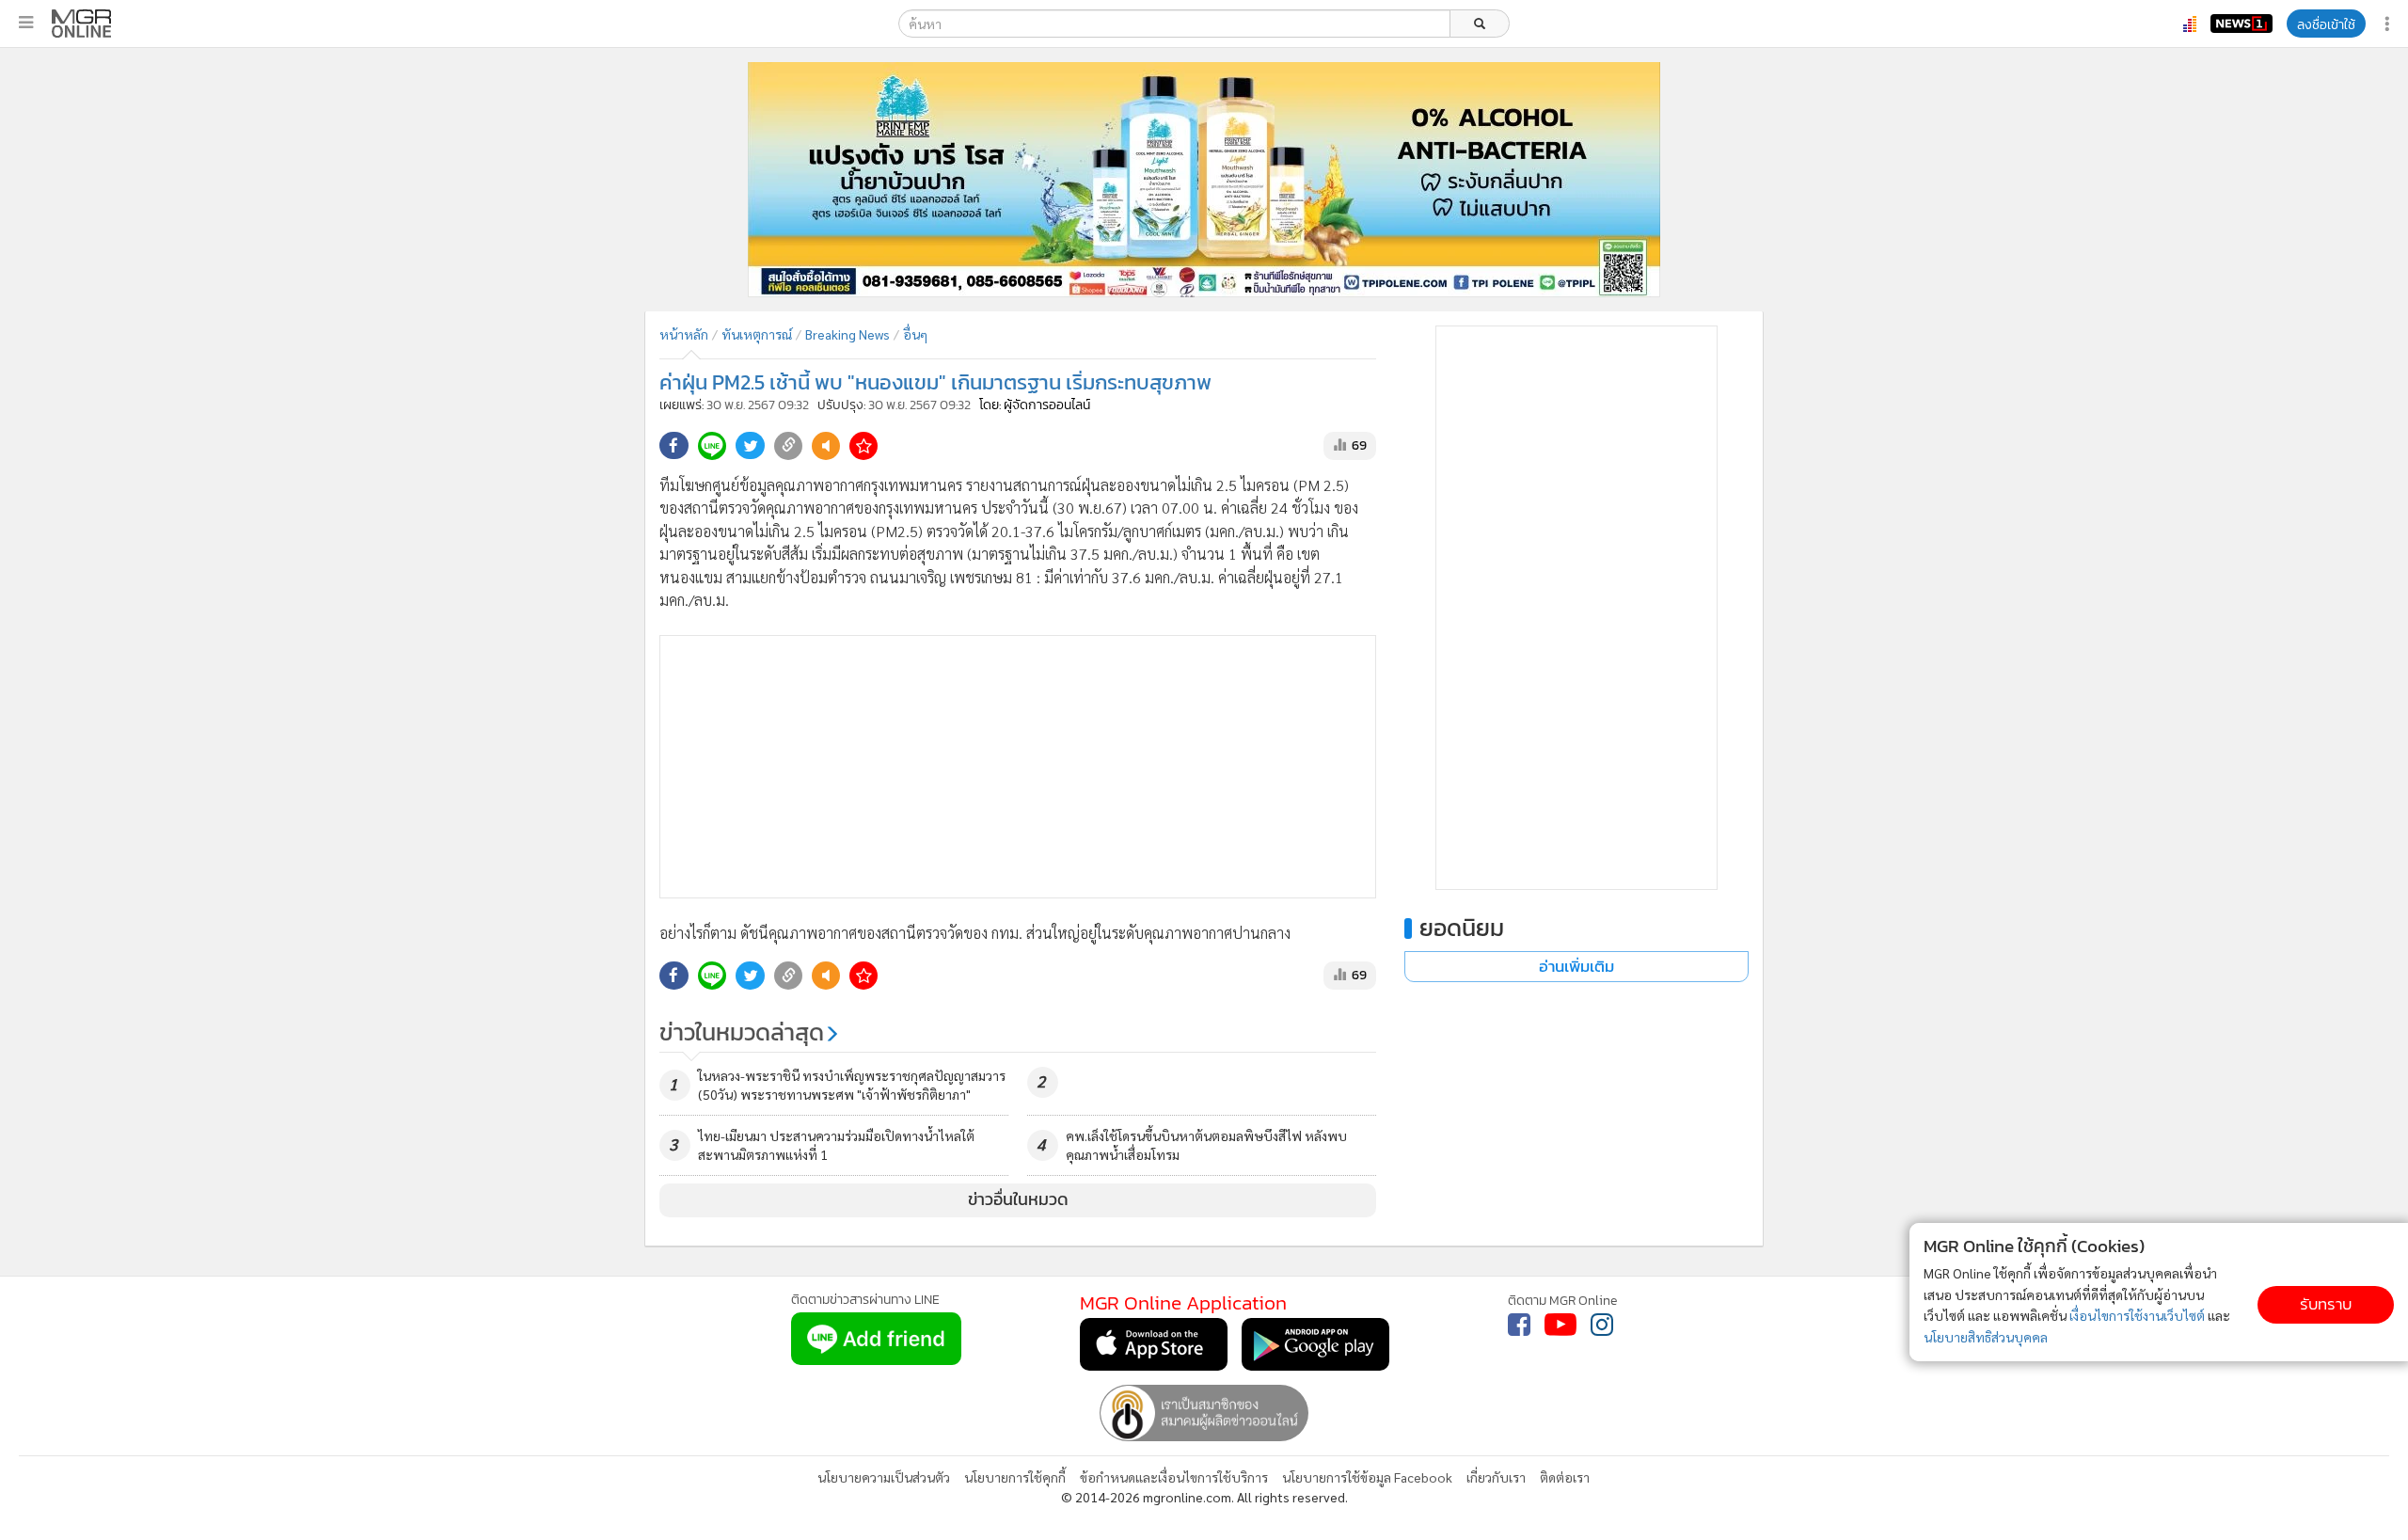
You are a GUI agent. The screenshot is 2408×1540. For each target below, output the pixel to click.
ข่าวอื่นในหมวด (1018, 1199)
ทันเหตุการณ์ (757, 334)
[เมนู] (26, 23)
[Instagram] (1602, 1325)
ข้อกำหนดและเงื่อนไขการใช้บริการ (1174, 1477)
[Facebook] (1519, 1325)
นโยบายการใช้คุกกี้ (1015, 1477)
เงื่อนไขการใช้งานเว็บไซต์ (2137, 1315)
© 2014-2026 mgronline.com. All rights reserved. (1204, 1497)
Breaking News (848, 334)
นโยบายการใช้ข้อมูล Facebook (1367, 1477)
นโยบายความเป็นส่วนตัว (884, 1477)
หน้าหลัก (684, 334)
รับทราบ (2326, 1304)
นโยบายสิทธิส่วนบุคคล (1986, 1337)
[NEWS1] (2242, 24)
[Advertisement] (1018, 767)
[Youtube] (1560, 1325)
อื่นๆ (915, 334)
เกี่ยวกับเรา (1496, 1477)
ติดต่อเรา (1565, 1477)
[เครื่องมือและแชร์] (2389, 24)
